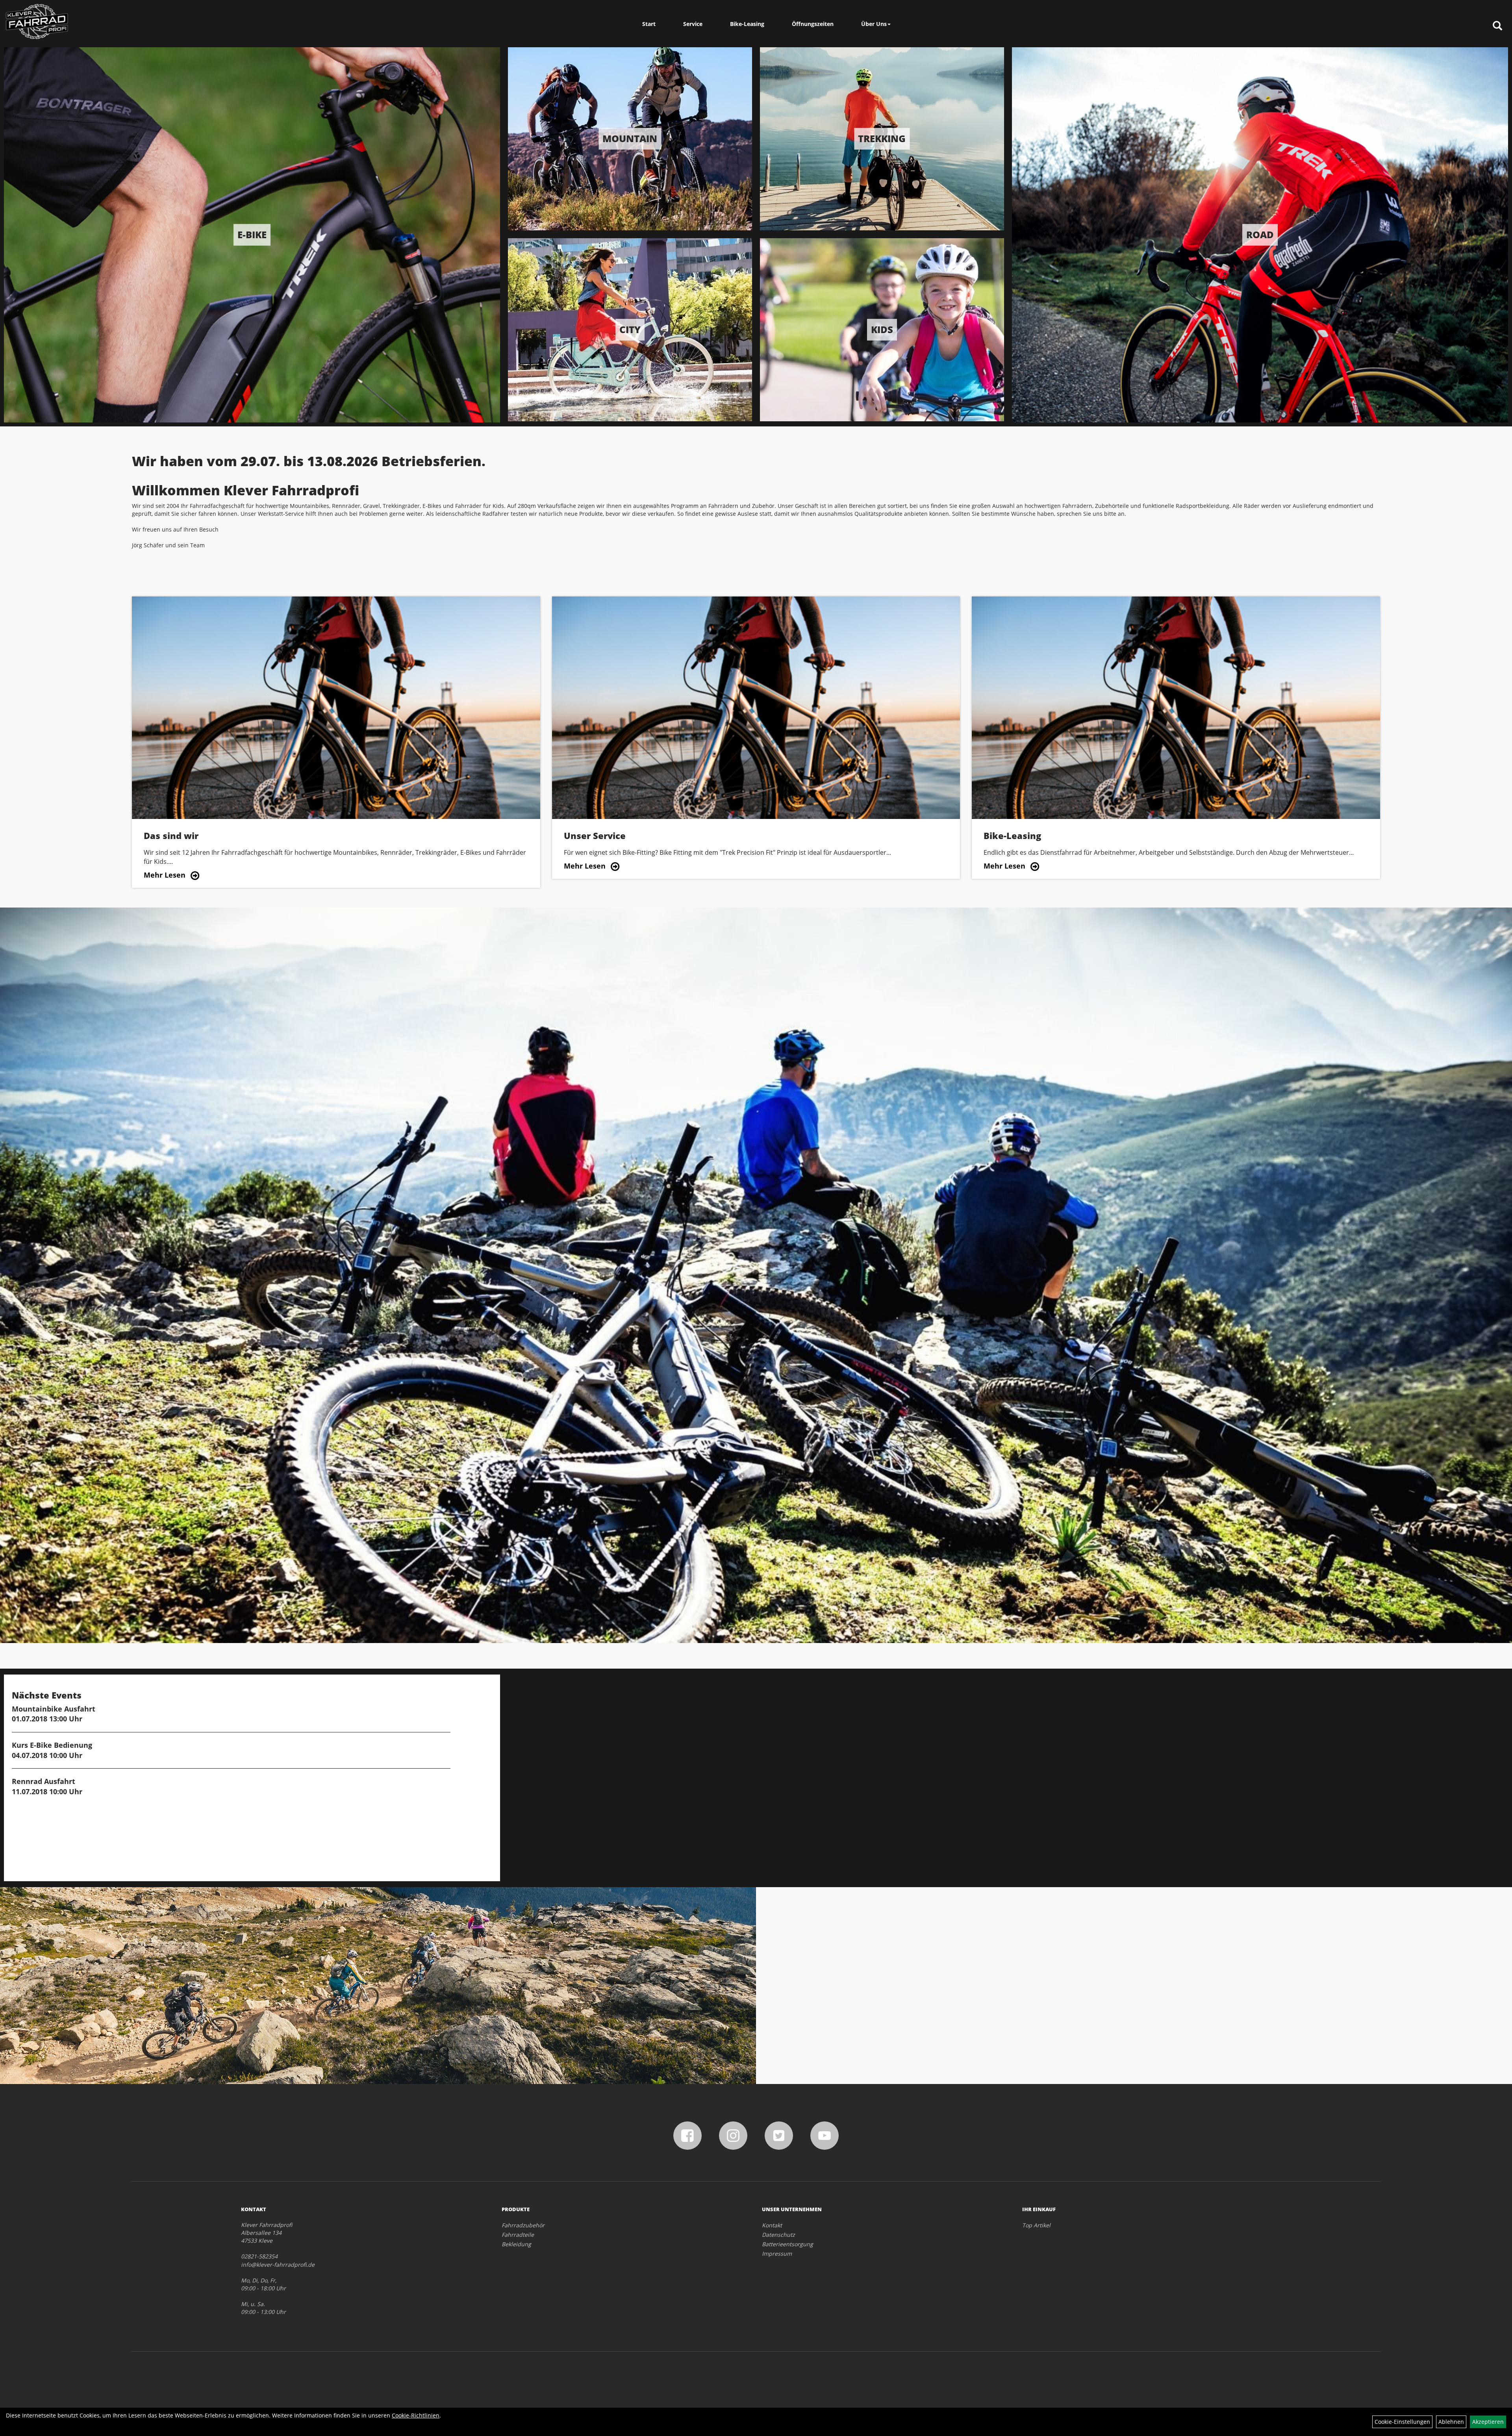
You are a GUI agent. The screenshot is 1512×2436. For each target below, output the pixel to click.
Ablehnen (1451, 2422)
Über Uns (874, 24)
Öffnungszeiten (813, 24)
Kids (882, 329)
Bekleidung (516, 2244)
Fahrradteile (518, 2235)
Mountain (630, 138)
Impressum (777, 2254)
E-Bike (252, 234)
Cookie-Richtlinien (416, 2415)
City (630, 329)
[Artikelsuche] (1497, 26)
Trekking (882, 138)
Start (649, 24)
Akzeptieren (1488, 2422)
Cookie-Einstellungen (1402, 2422)
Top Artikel (1036, 2225)
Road (1260, 234)
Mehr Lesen (165, 875)
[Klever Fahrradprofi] (37, 22)
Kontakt (772, 2225)
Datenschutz (778, 2235)
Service (693, 24)
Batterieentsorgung (787, 2244)
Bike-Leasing (747, 24)
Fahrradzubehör (523, 2225)
